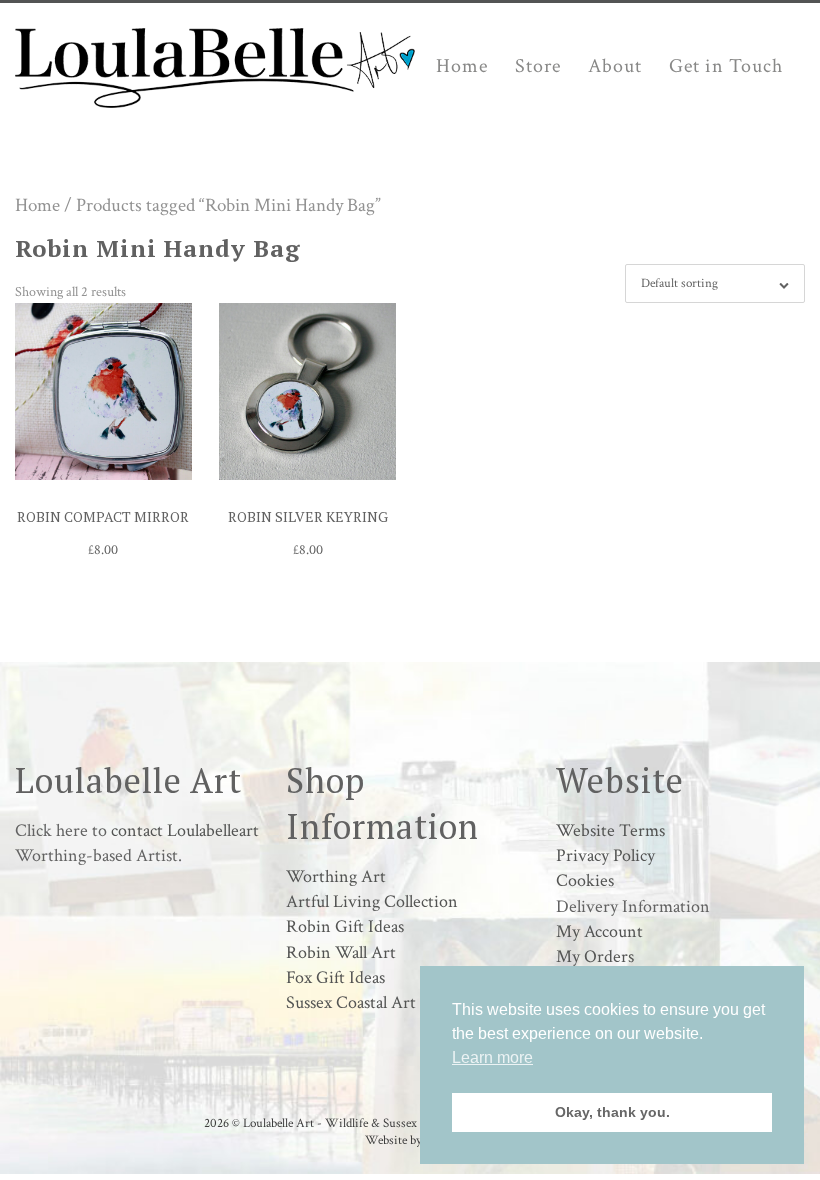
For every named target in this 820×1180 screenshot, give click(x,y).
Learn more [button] (492, 1057)
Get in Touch (726, 66)
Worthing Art (336, 876)
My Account (599, 931)
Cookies (585, 880)
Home (462, 66)
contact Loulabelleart (185, 830)
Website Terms (610, 830)
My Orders (595, 956)
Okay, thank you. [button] (612, 1112)
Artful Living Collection (372, 901)
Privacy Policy (605, 855)
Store (538, 66)
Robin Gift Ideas (345, 926)
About (615, 66)
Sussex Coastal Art (351, 1002)
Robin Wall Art (341, 952)
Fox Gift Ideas (335, 977)
